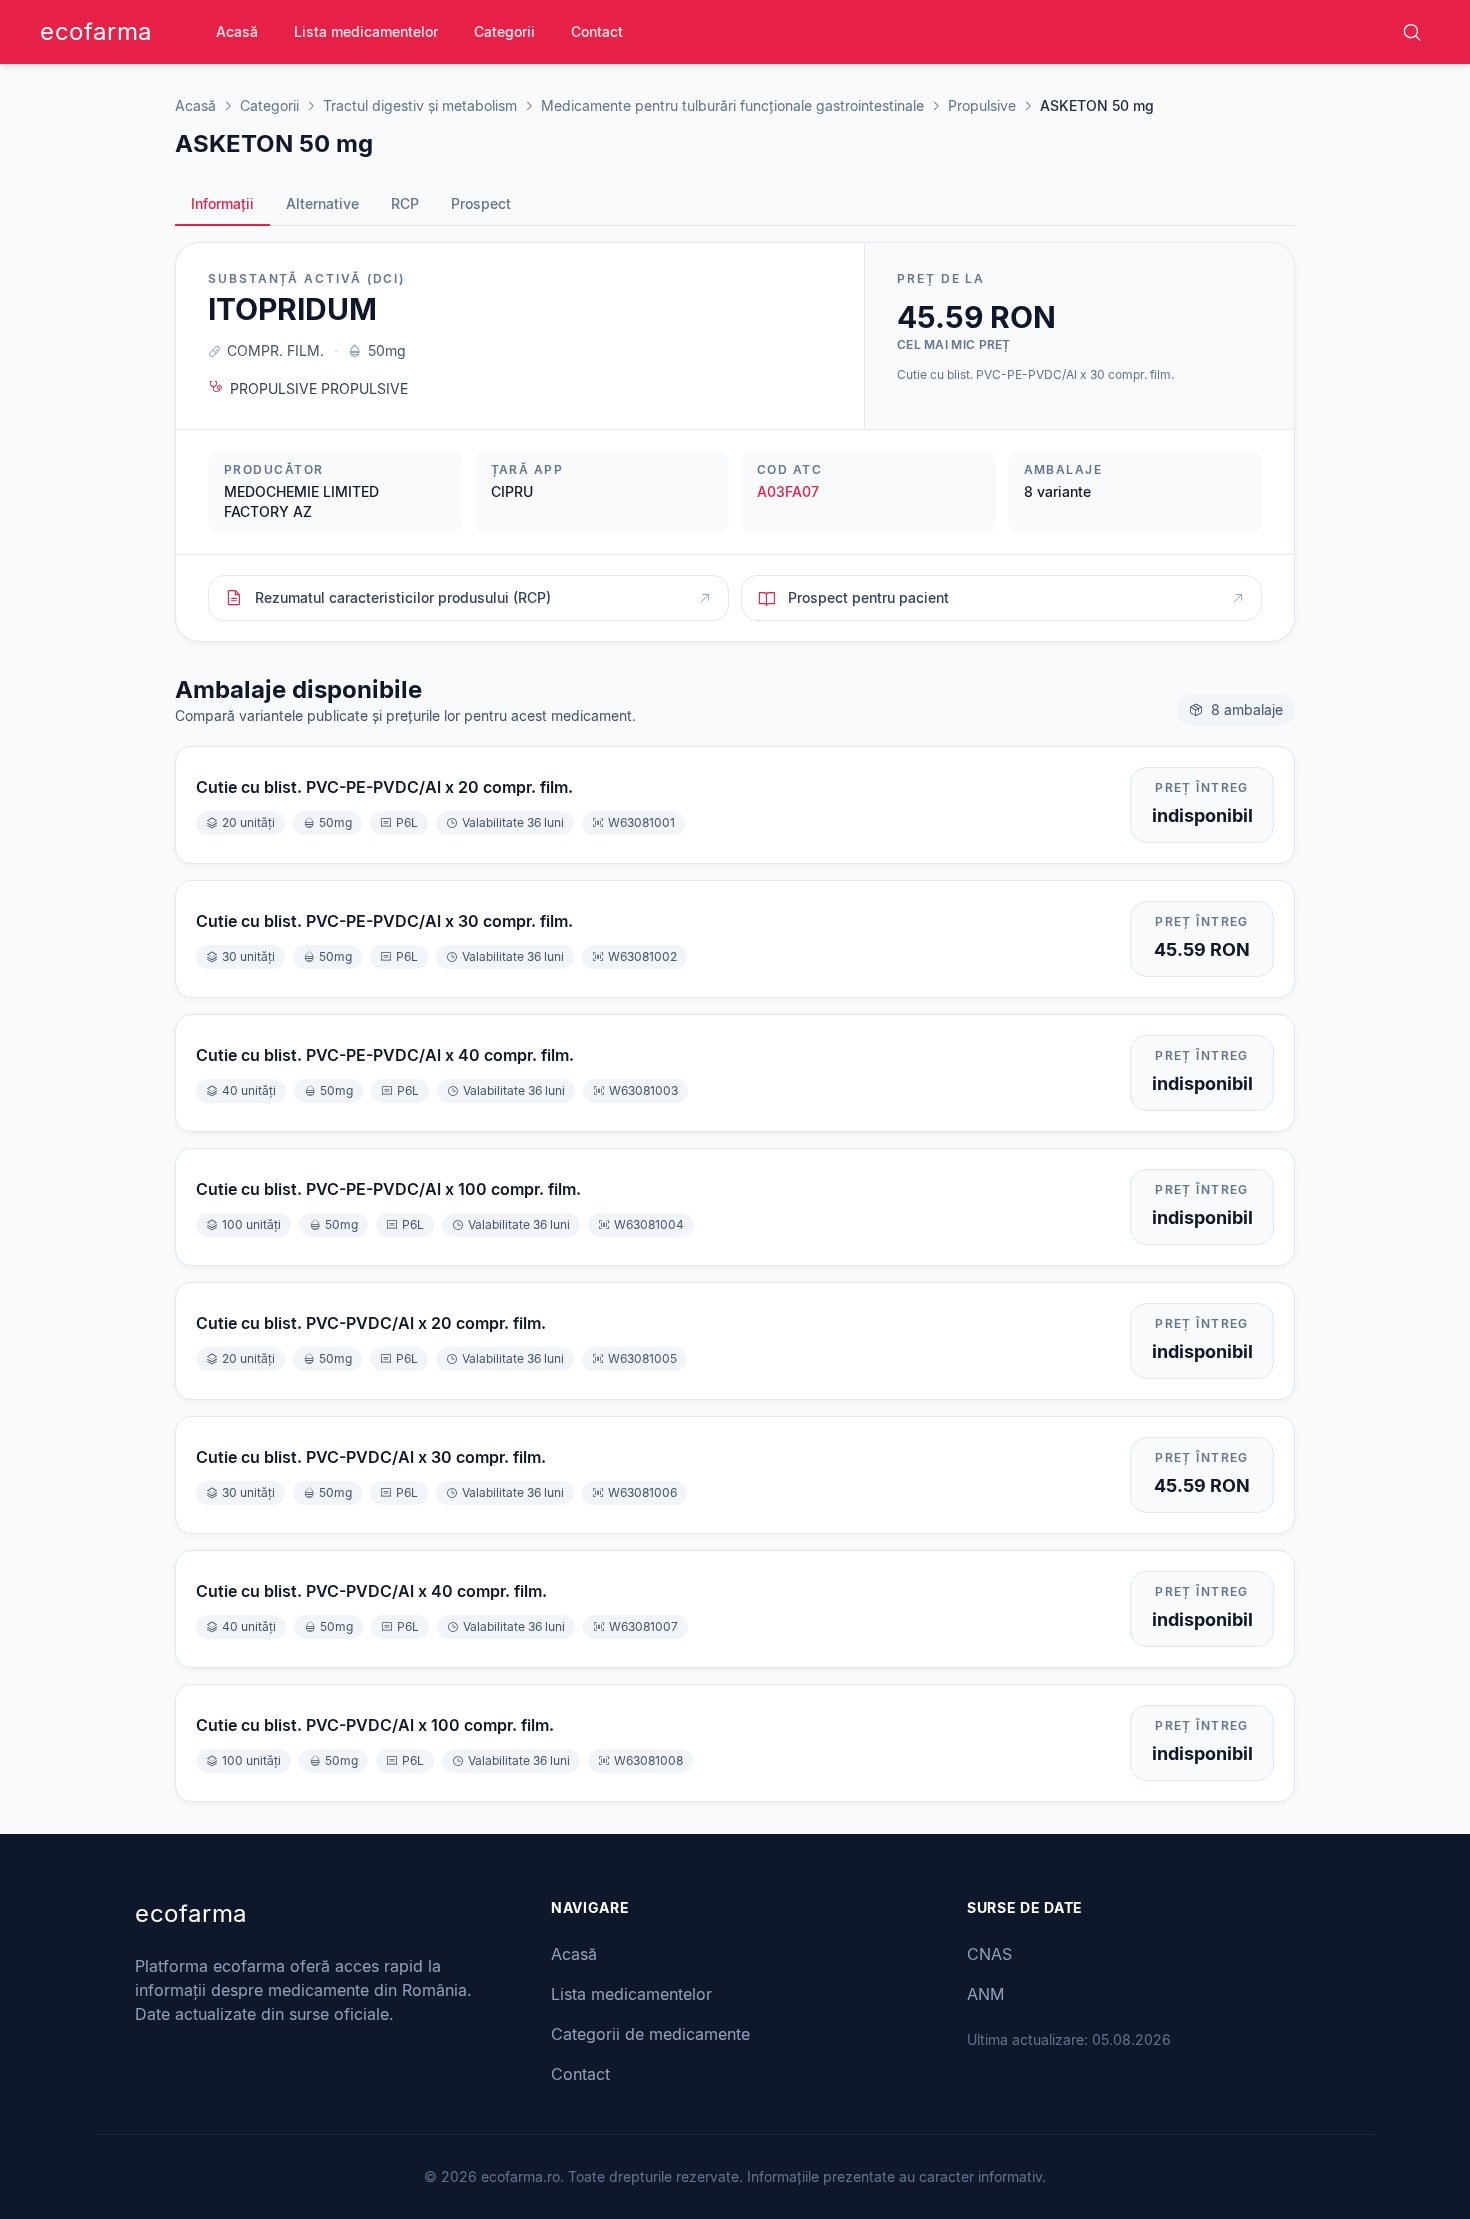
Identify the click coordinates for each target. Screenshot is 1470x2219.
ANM (985, 1994)
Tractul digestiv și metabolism (420, 105)
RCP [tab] (405, 203)
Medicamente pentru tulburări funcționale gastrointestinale (732, 105)
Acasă (237, 31)
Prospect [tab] (481, 203)
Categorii (504, 31)
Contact (597, 31)
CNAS (989, 1954)
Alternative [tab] (322, 203)
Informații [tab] (222, 203)
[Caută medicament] (1412, 32)
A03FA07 (788, 491)
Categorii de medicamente (650, 2034)
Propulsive (982, 105)
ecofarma (96, 31)
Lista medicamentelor (366, 31)
